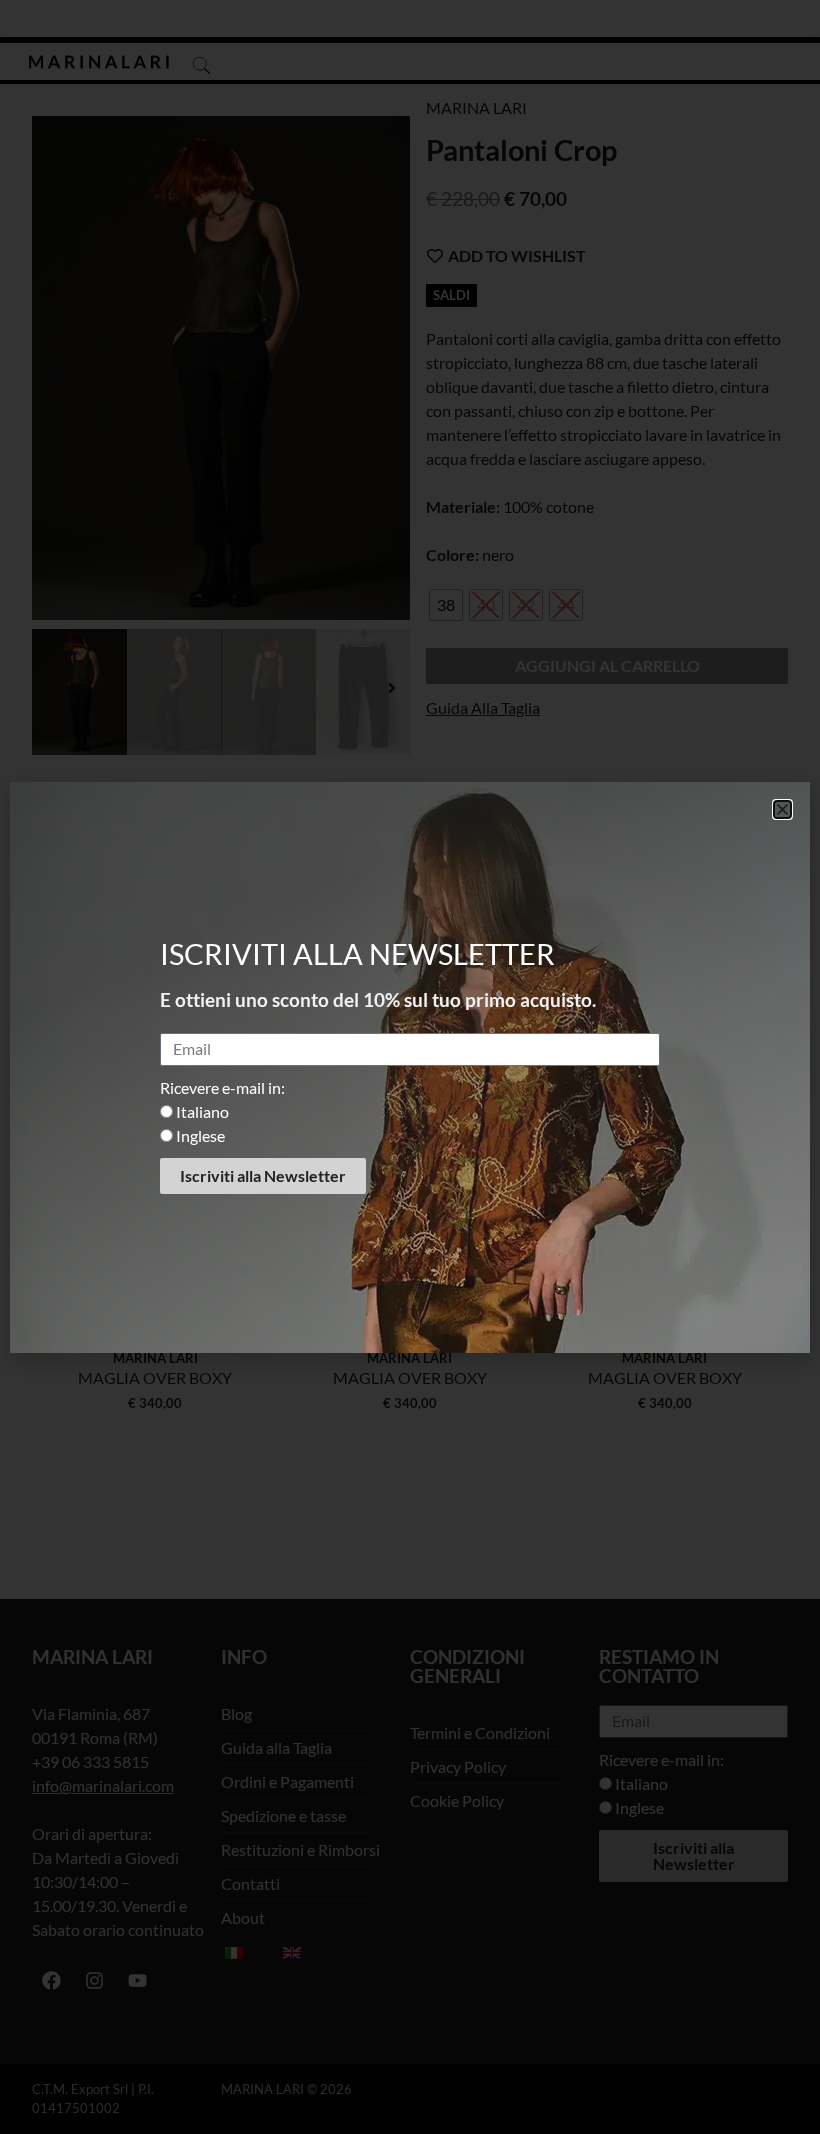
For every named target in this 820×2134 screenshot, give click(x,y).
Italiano (202, 1111)
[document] (410, 1067)
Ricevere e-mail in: (222, 1087)
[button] (782, 809)
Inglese (200, 1135)
